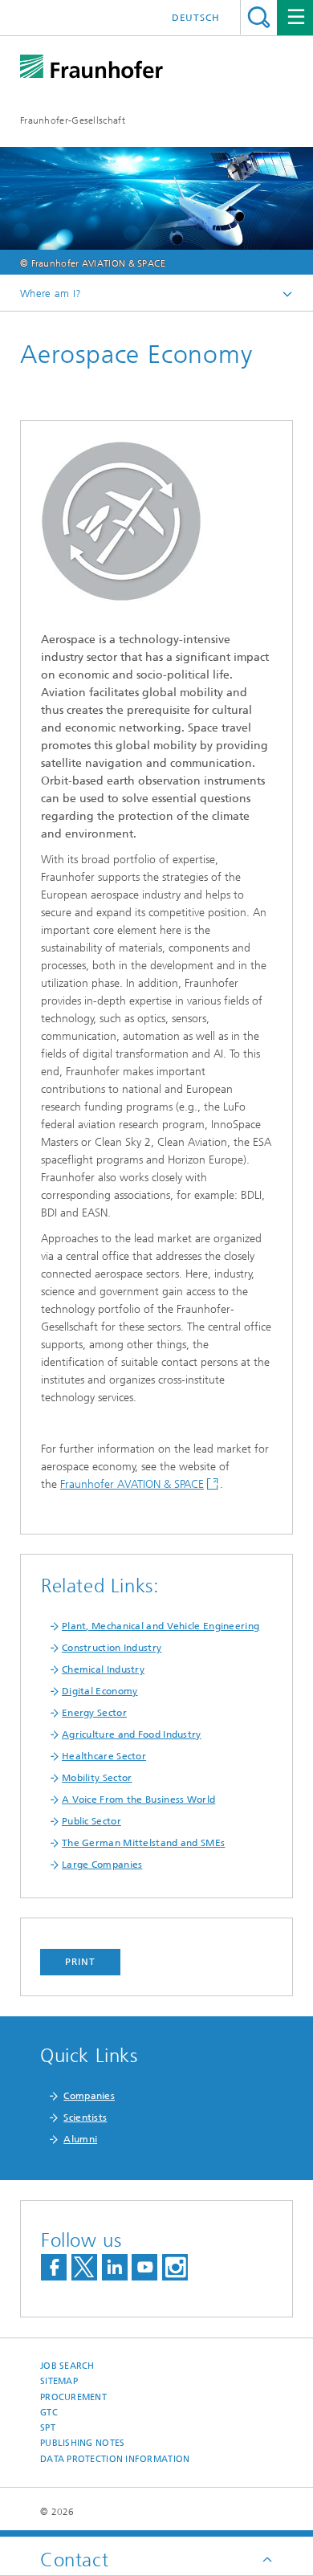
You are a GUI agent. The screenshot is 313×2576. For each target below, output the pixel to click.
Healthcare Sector (104, 1756)
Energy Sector (94, 1713)
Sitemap (59, 2381)
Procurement (73, 2397)
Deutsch (196, 18)
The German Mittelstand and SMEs (143, 1843)
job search (67, 2366)
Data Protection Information (115, 2459)
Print (80, 1962)
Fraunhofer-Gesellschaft (73, 120)
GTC (49, 2413)
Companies (89, 2096)
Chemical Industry (103, 1669)
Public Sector (91, 1821)
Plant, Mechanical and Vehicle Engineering (161, 1626)
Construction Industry (112, 1648)
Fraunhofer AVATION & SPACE (132, 1484)
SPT (48, 2428)
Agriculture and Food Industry (132, 1734)
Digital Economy (100, 1691)
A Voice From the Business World (138, 1800)
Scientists (85, 2117)
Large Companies (102, 1865)
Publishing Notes (82, 2443)
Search (259, 17)
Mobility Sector (97, 1778)
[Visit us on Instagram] (175, 2267)
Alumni (80, 2139)
